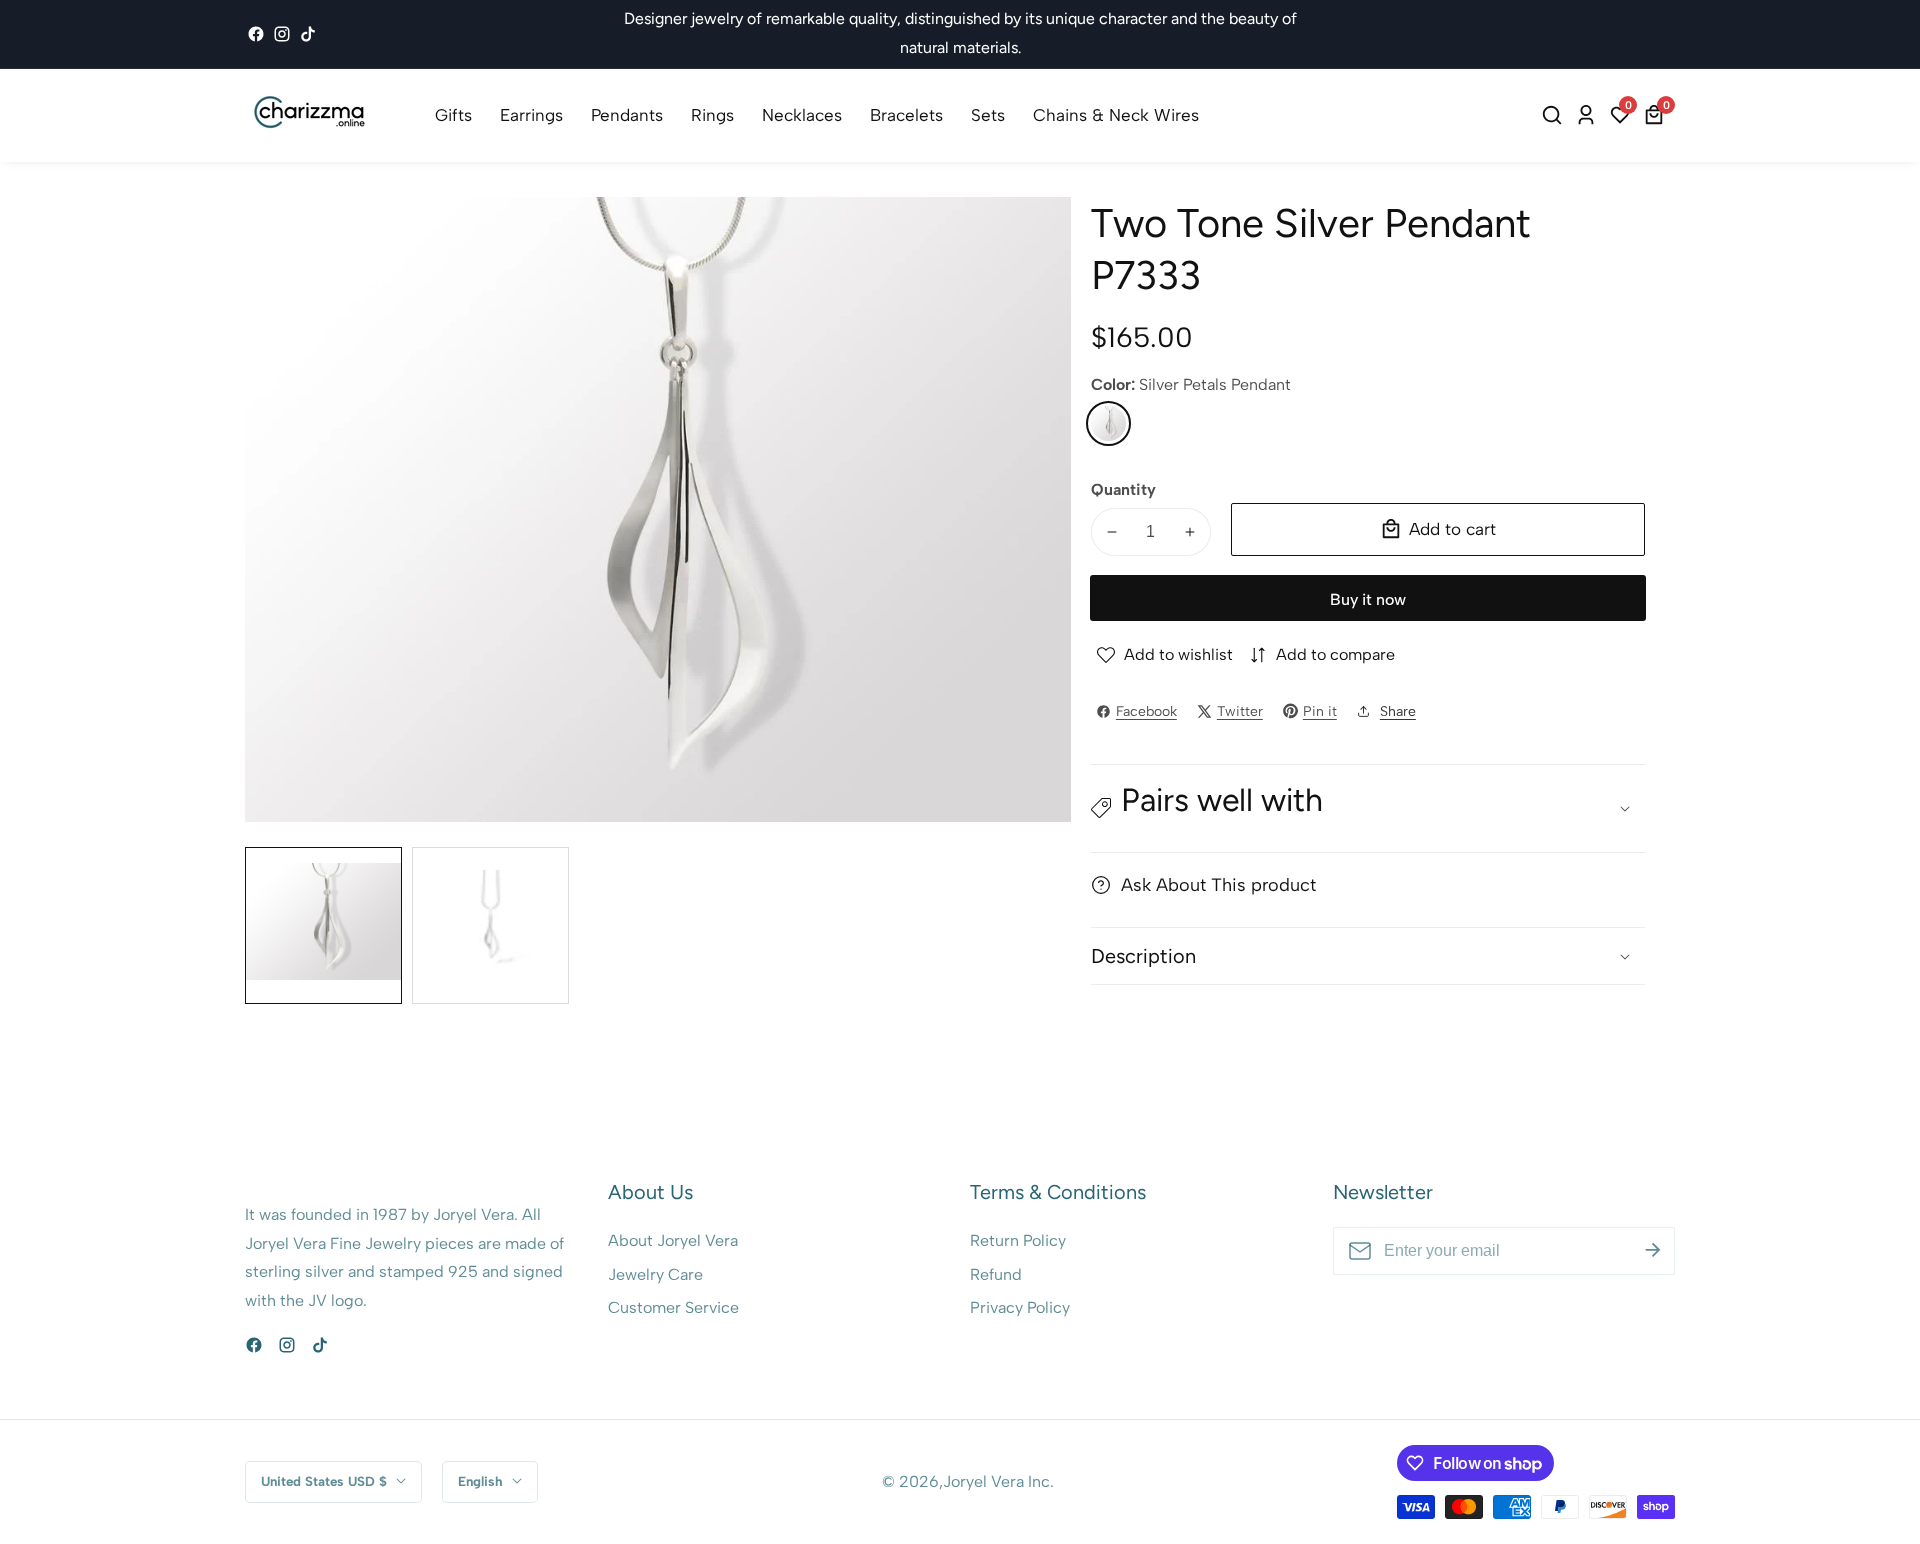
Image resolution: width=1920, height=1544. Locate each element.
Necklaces (802, 115)
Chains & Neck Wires (1116, 115)
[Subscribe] (1653, 1251)
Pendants (627, 115)
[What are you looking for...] (1555, 115)
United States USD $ (326, 1481)
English (482, 1481)
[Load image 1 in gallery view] (323, 925)
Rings (712, 115)
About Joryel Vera (673, 1240)
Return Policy (1018, 1240)
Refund (996, 1274)
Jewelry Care (655, 1274)
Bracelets (906, 115)
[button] (1368, 808)
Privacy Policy (1020, 1307)
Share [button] (1398, 711)
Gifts (453, 115)
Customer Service (673, 1307)
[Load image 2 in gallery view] (490, 925)
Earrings (531, 115)
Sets (988, 115)
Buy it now (1368, 599)
